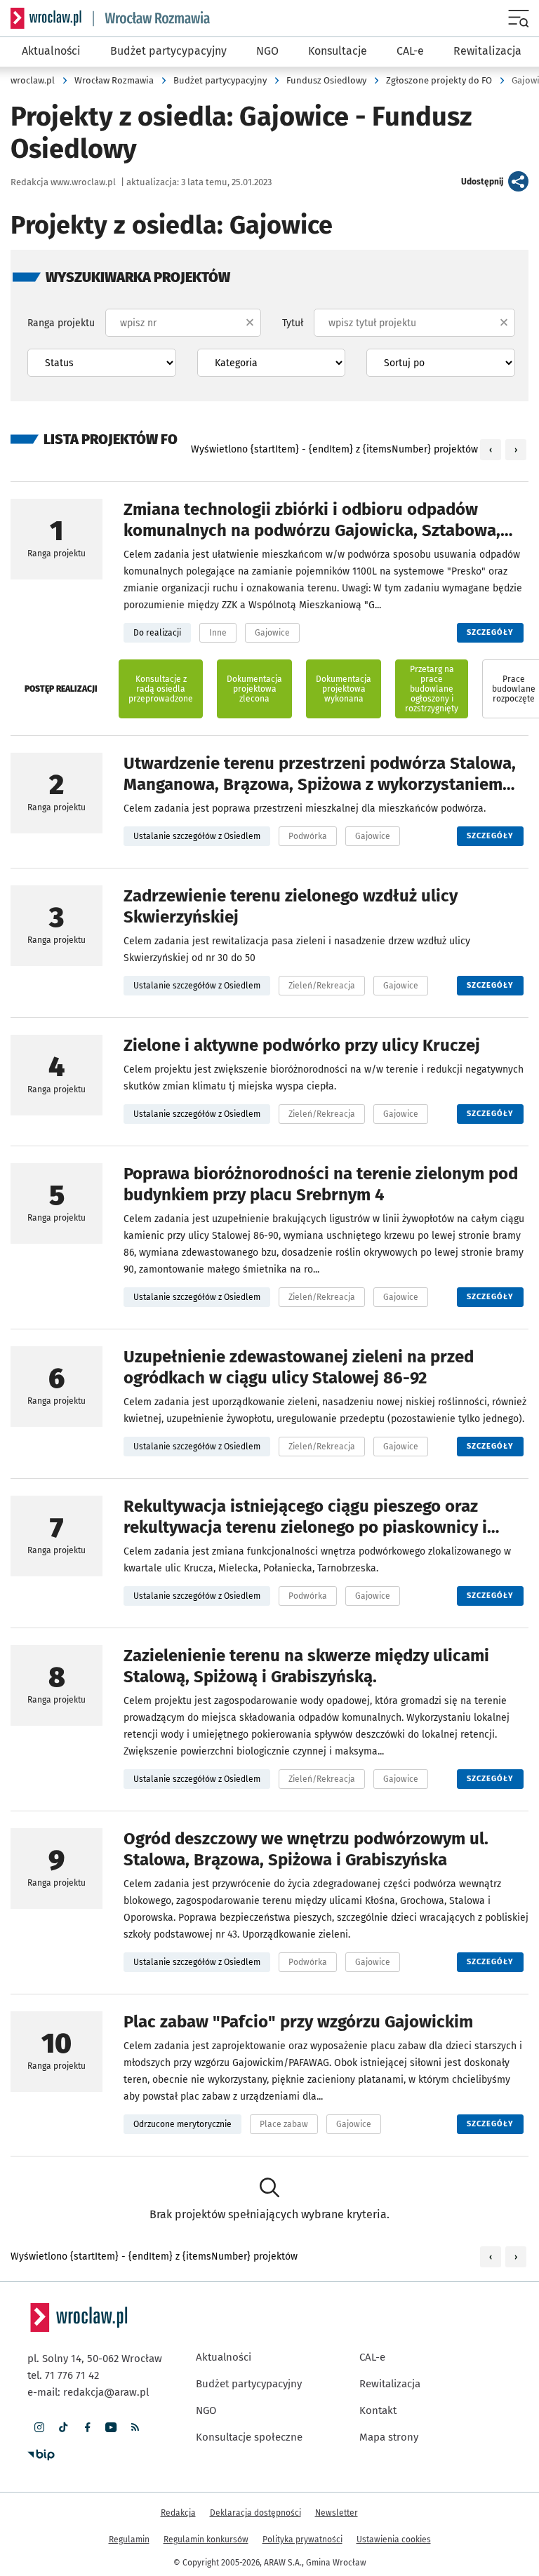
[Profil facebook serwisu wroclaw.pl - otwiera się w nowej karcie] (87, 2427)
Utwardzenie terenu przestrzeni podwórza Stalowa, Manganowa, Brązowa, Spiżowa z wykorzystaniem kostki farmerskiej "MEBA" (320, 784)
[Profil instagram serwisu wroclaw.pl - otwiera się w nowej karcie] (39, 2427)
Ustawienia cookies (394, 2540)
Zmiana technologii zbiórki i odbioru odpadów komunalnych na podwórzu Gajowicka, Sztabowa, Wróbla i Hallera (312, 530)
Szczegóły (495, 632)
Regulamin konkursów (206, 2540)
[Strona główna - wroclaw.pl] (46, 18)
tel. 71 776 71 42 (63, 2375)
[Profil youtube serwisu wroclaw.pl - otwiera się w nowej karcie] (111, 2427)
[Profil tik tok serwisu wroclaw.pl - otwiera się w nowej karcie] (63, 2427)
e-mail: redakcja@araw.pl (88, 2392)
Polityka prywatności (302, 2540)
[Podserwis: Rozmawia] (152, 19)
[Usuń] (250, 323)
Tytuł (293, 323)
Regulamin (129, 2540)
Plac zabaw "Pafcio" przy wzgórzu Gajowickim (298, 2022)
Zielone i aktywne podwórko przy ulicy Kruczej (302, 1045)
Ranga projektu (61, 323)
